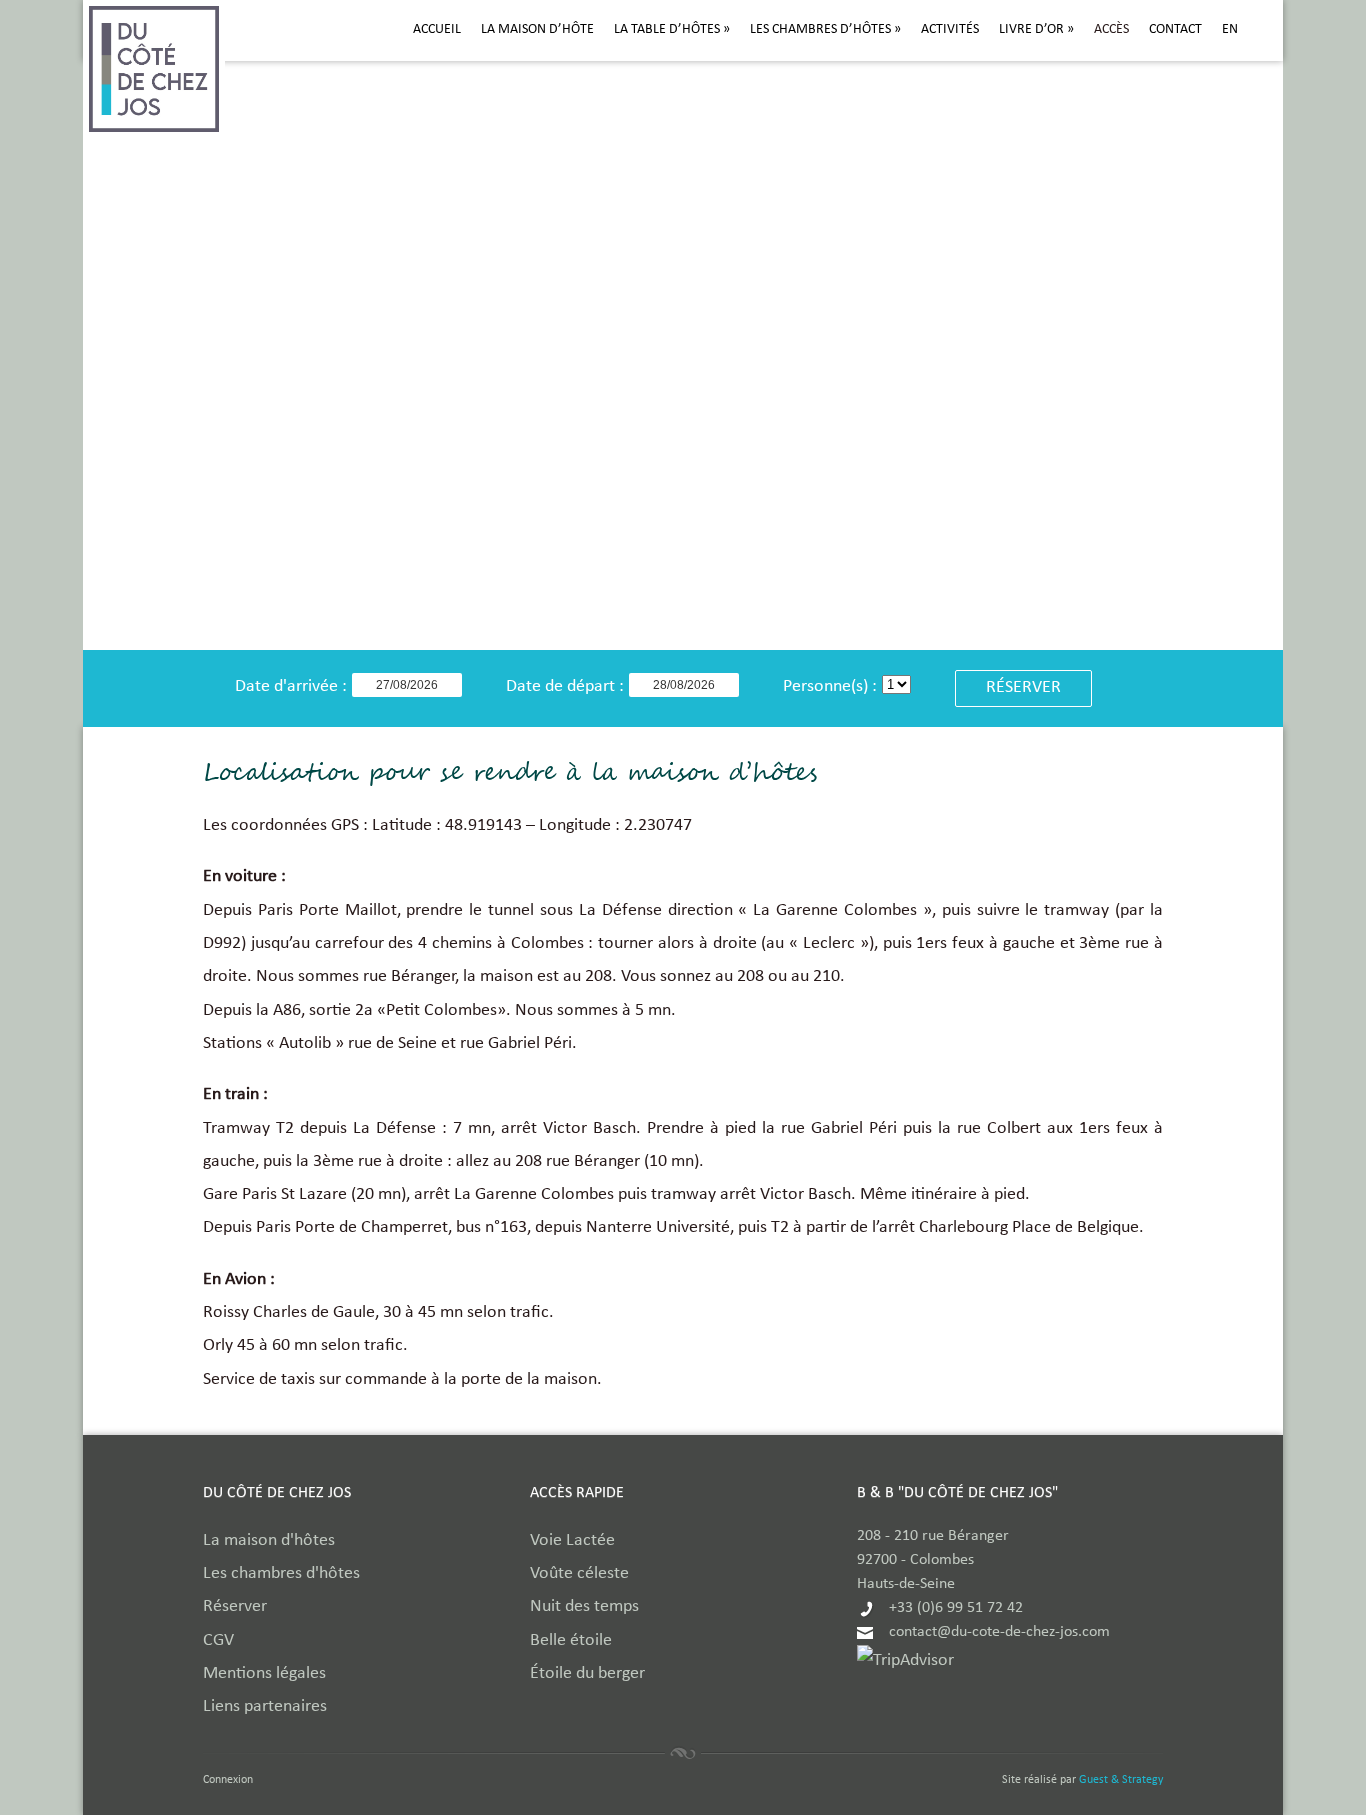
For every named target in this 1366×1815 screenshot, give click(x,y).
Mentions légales (264, 1674)
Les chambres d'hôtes (281, 1574)
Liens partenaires (265, 1707)
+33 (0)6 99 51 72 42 (956, 1609)
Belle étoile (571, 1641)
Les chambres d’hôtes (825, 30)
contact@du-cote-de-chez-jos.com (999, 1633)
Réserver (235, 1607)
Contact (1175, 30)
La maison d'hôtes (269, 1541)
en (1230, 30)
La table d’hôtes (672, 30)
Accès (1111, 30)
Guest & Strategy (1121, 1781)
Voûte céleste (579, 1574)
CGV (218, 1641)
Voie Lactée (572, 1541)
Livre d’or (1036, 30)
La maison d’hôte (537, 30)
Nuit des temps (584, 1607)
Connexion (228, 1781)
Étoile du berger (587, 1674)
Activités (950, 30)
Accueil (437, 30)
